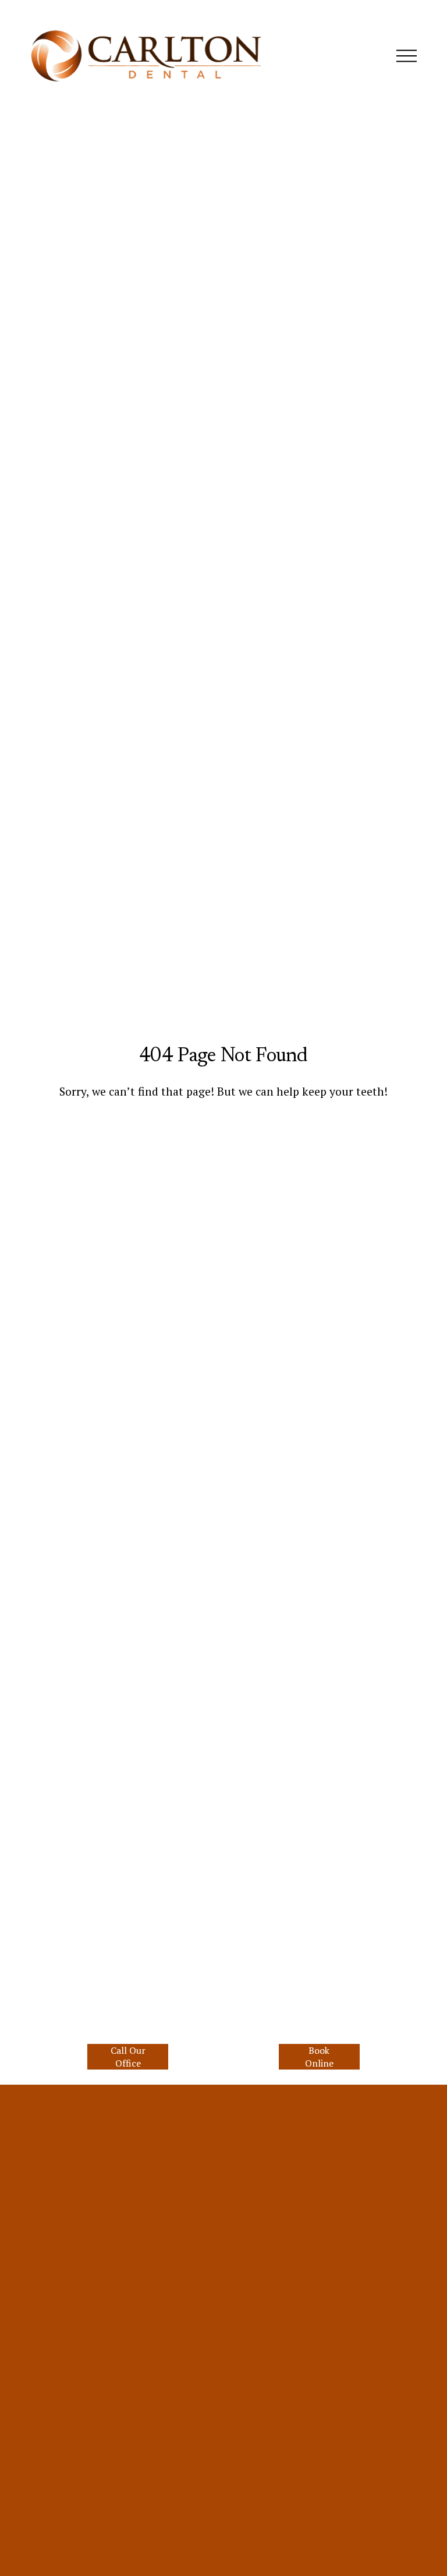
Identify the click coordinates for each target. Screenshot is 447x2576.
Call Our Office (128, 2057)
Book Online (319, 2057)
